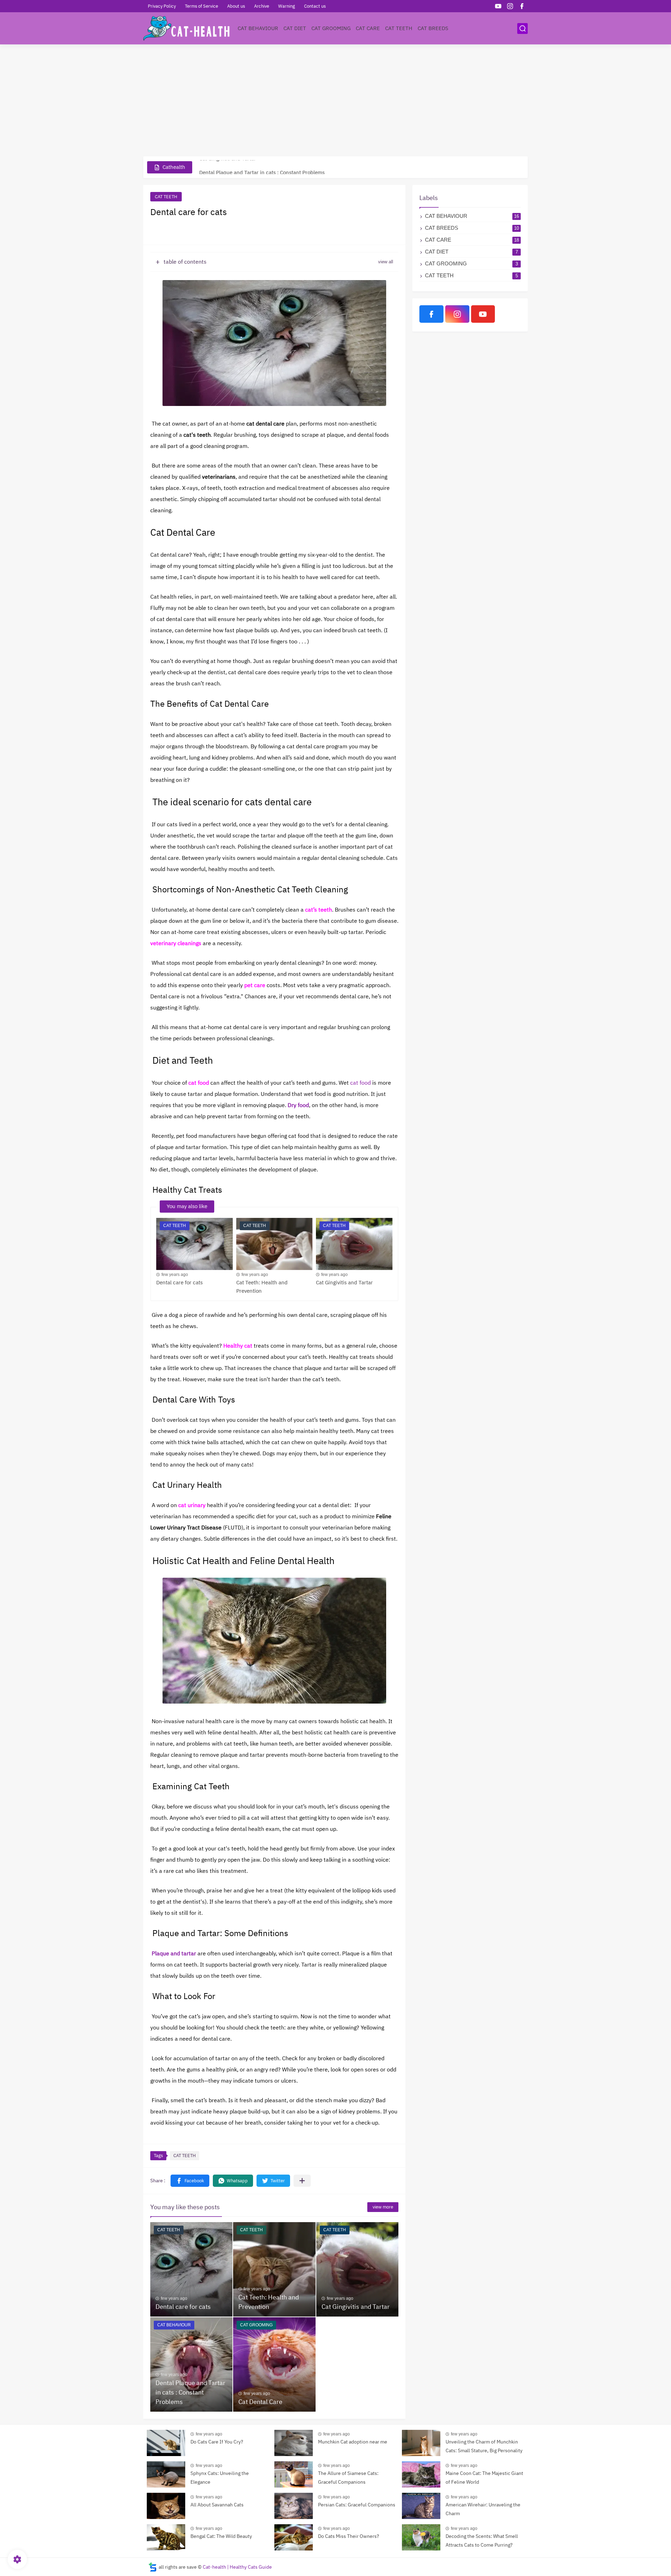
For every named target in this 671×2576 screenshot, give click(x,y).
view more (383, 2207)
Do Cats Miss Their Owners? (349, 2536)
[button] (190, 2181)
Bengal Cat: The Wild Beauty (221, 2536)
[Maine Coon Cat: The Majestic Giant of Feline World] (421, 2474)
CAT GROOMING (331, 28)
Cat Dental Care (260, 2402)
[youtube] (498, 6)
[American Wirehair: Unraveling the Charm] (421, 2506)
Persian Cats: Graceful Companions (357, 2505)
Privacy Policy (162, 6)
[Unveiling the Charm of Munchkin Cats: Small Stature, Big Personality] (421, 2443)
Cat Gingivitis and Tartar (344, 1283)
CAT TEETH (399, 28)
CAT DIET (295, 28)
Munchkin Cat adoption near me (353, 2442)
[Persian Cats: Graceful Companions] (294, 2506)
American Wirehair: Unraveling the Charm (483, 2509)
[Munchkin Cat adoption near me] (294, 2443)
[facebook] (522, 6)
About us (236, 6)
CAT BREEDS (433, 28)
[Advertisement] (335, 100)
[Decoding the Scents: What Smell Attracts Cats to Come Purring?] (421, 2537)
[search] (522, 28)
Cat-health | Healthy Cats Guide (237, 2567)
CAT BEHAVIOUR (258, 28)
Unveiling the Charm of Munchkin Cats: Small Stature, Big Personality (484, 2446)
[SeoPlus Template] (153, 2567)
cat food (360, 1083)
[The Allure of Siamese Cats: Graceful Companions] (294, 2474)
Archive (262, 6)
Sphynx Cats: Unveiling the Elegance (220, 2478)
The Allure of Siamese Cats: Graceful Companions (348, 2478)
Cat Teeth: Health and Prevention (262, 1287)
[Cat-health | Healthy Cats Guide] (187, 28)
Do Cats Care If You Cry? (217, 2442)
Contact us (315, 6)
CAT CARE (368, 28)
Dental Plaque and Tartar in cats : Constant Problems (262, 167)
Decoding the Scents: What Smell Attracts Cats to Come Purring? (482, 2541)
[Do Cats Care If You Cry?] (166, 2443)
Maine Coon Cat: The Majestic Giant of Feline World (484, 2478)
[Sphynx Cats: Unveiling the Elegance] (166, 2474)
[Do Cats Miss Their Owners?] (294, 2537)
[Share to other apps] (302, 2181)
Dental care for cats (179, 1283)
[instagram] (510, 6)
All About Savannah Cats (217, 2505)
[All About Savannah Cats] (166, 2506)
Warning (287, 6)
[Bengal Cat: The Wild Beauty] (166, 2537)
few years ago (175, 1275)
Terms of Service (201, 6)
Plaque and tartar (174, 1954)
